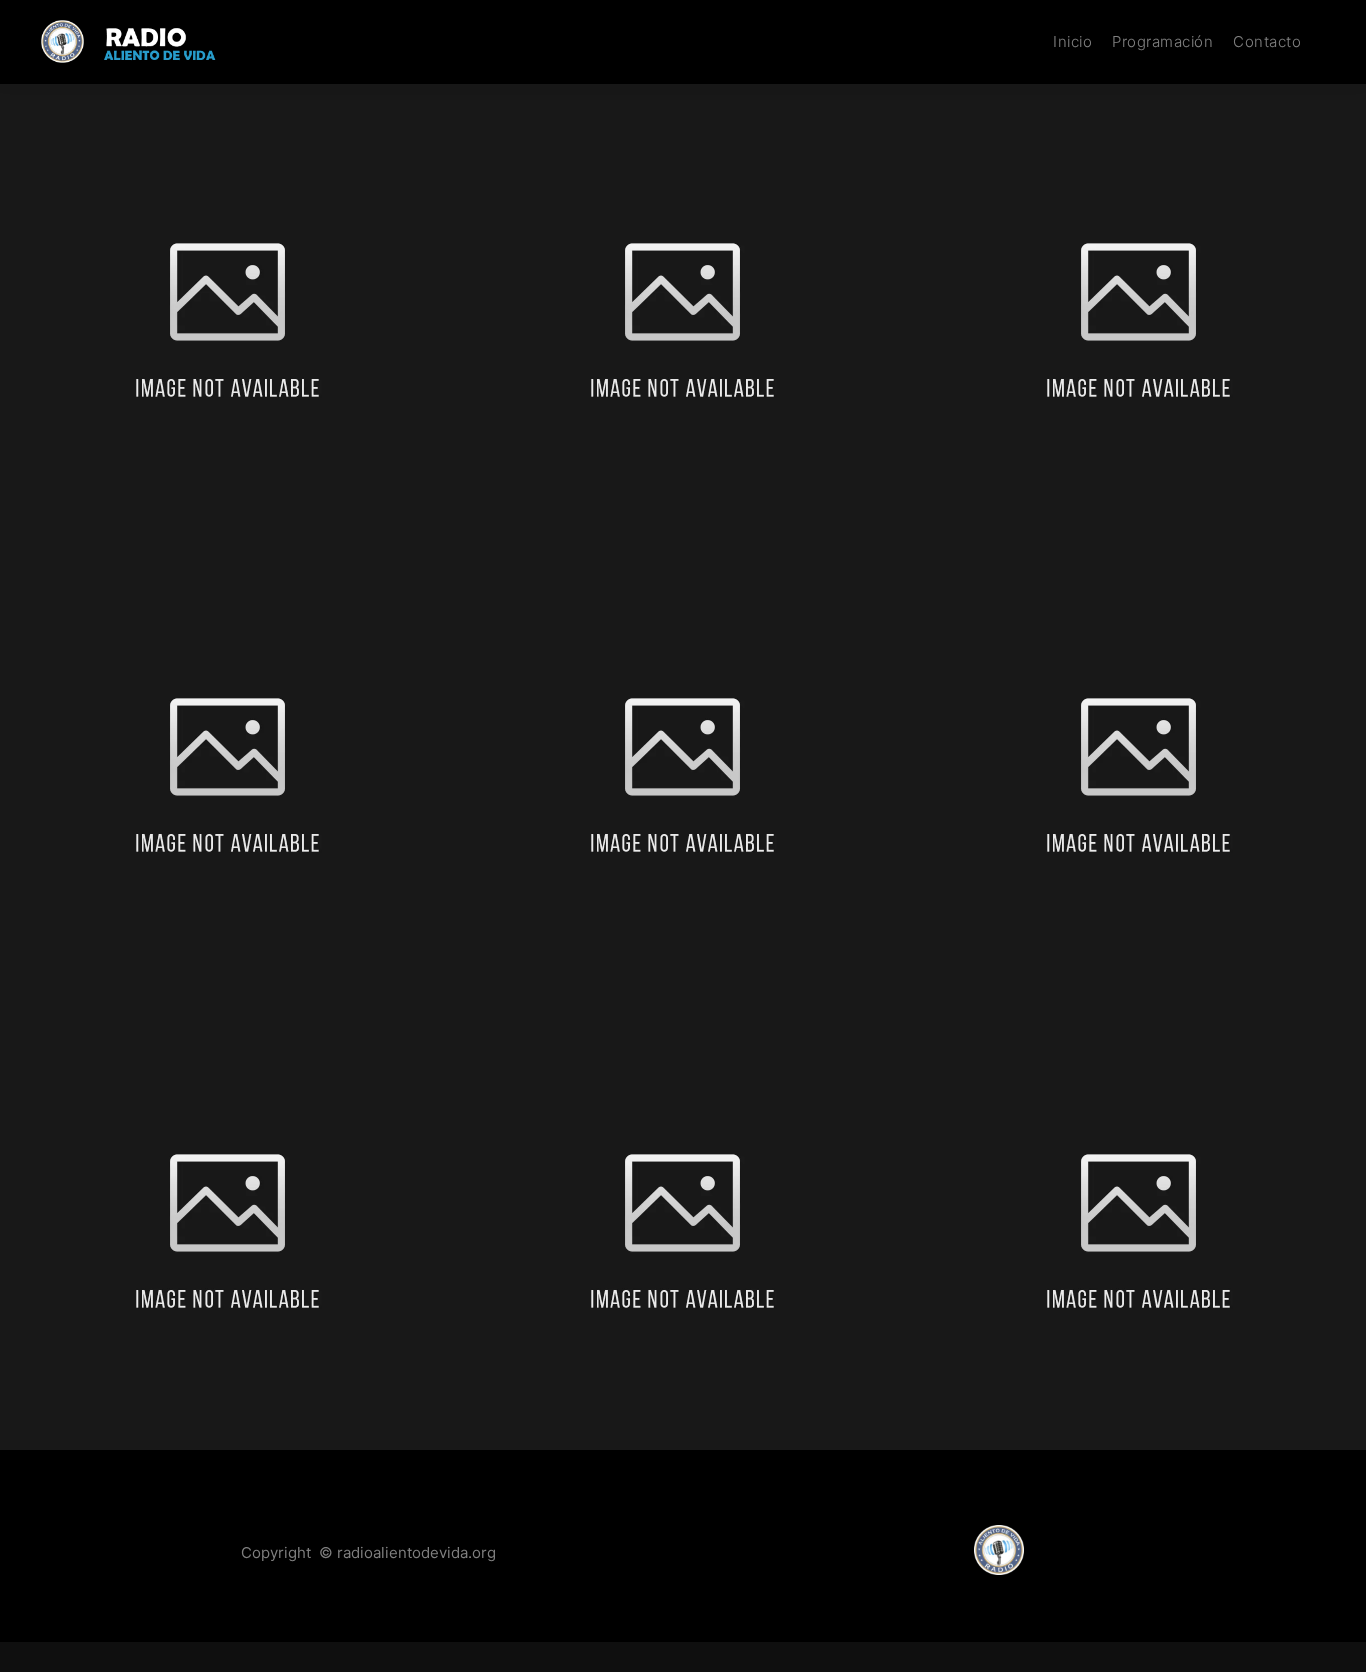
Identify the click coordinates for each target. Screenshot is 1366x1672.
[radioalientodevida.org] (140, 41)
